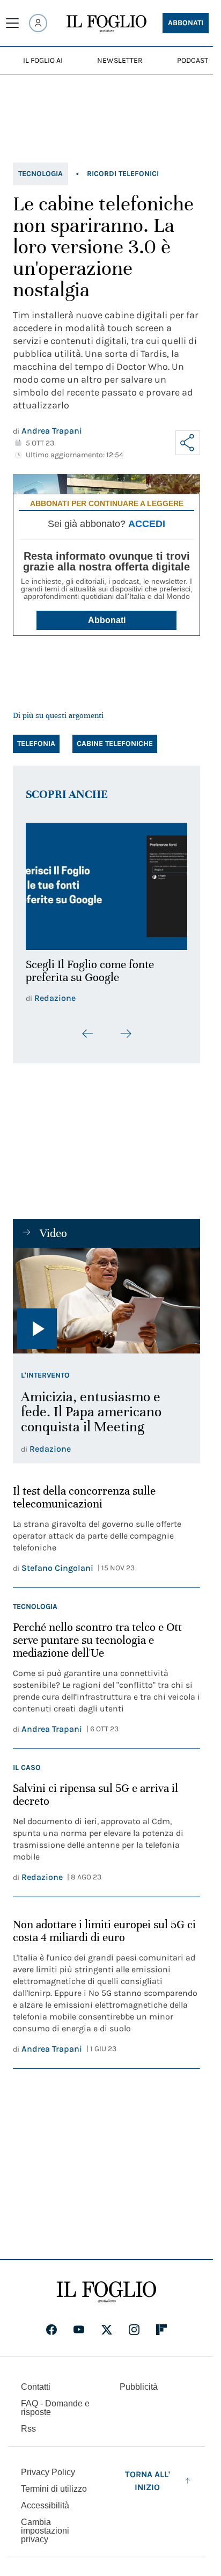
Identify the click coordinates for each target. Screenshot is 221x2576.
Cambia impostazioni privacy (45, 2524)
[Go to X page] (107, 2323)
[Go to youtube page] (79, 2323)
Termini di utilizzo (54, 2482)
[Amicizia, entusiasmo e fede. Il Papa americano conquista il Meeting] (106, 1294)
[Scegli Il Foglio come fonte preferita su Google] (106, 883)
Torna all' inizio (148, 2474)
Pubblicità (139, 2380)
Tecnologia (40, 174)
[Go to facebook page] (51, 2323)
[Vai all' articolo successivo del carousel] (126, 1028)
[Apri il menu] (12, 23)
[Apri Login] (38, 23)
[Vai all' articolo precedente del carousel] (88, 1028)
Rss (28, 2422)
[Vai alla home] (106, 24)
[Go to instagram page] (134, 2323)
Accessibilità (45, 2499)
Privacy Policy (48, 2466)
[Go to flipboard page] (161, 2323)
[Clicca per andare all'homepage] (106, 2286)
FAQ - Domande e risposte (55, 2401)
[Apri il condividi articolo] (188, 443)
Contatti (36, 2380)
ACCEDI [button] (147, 524)
